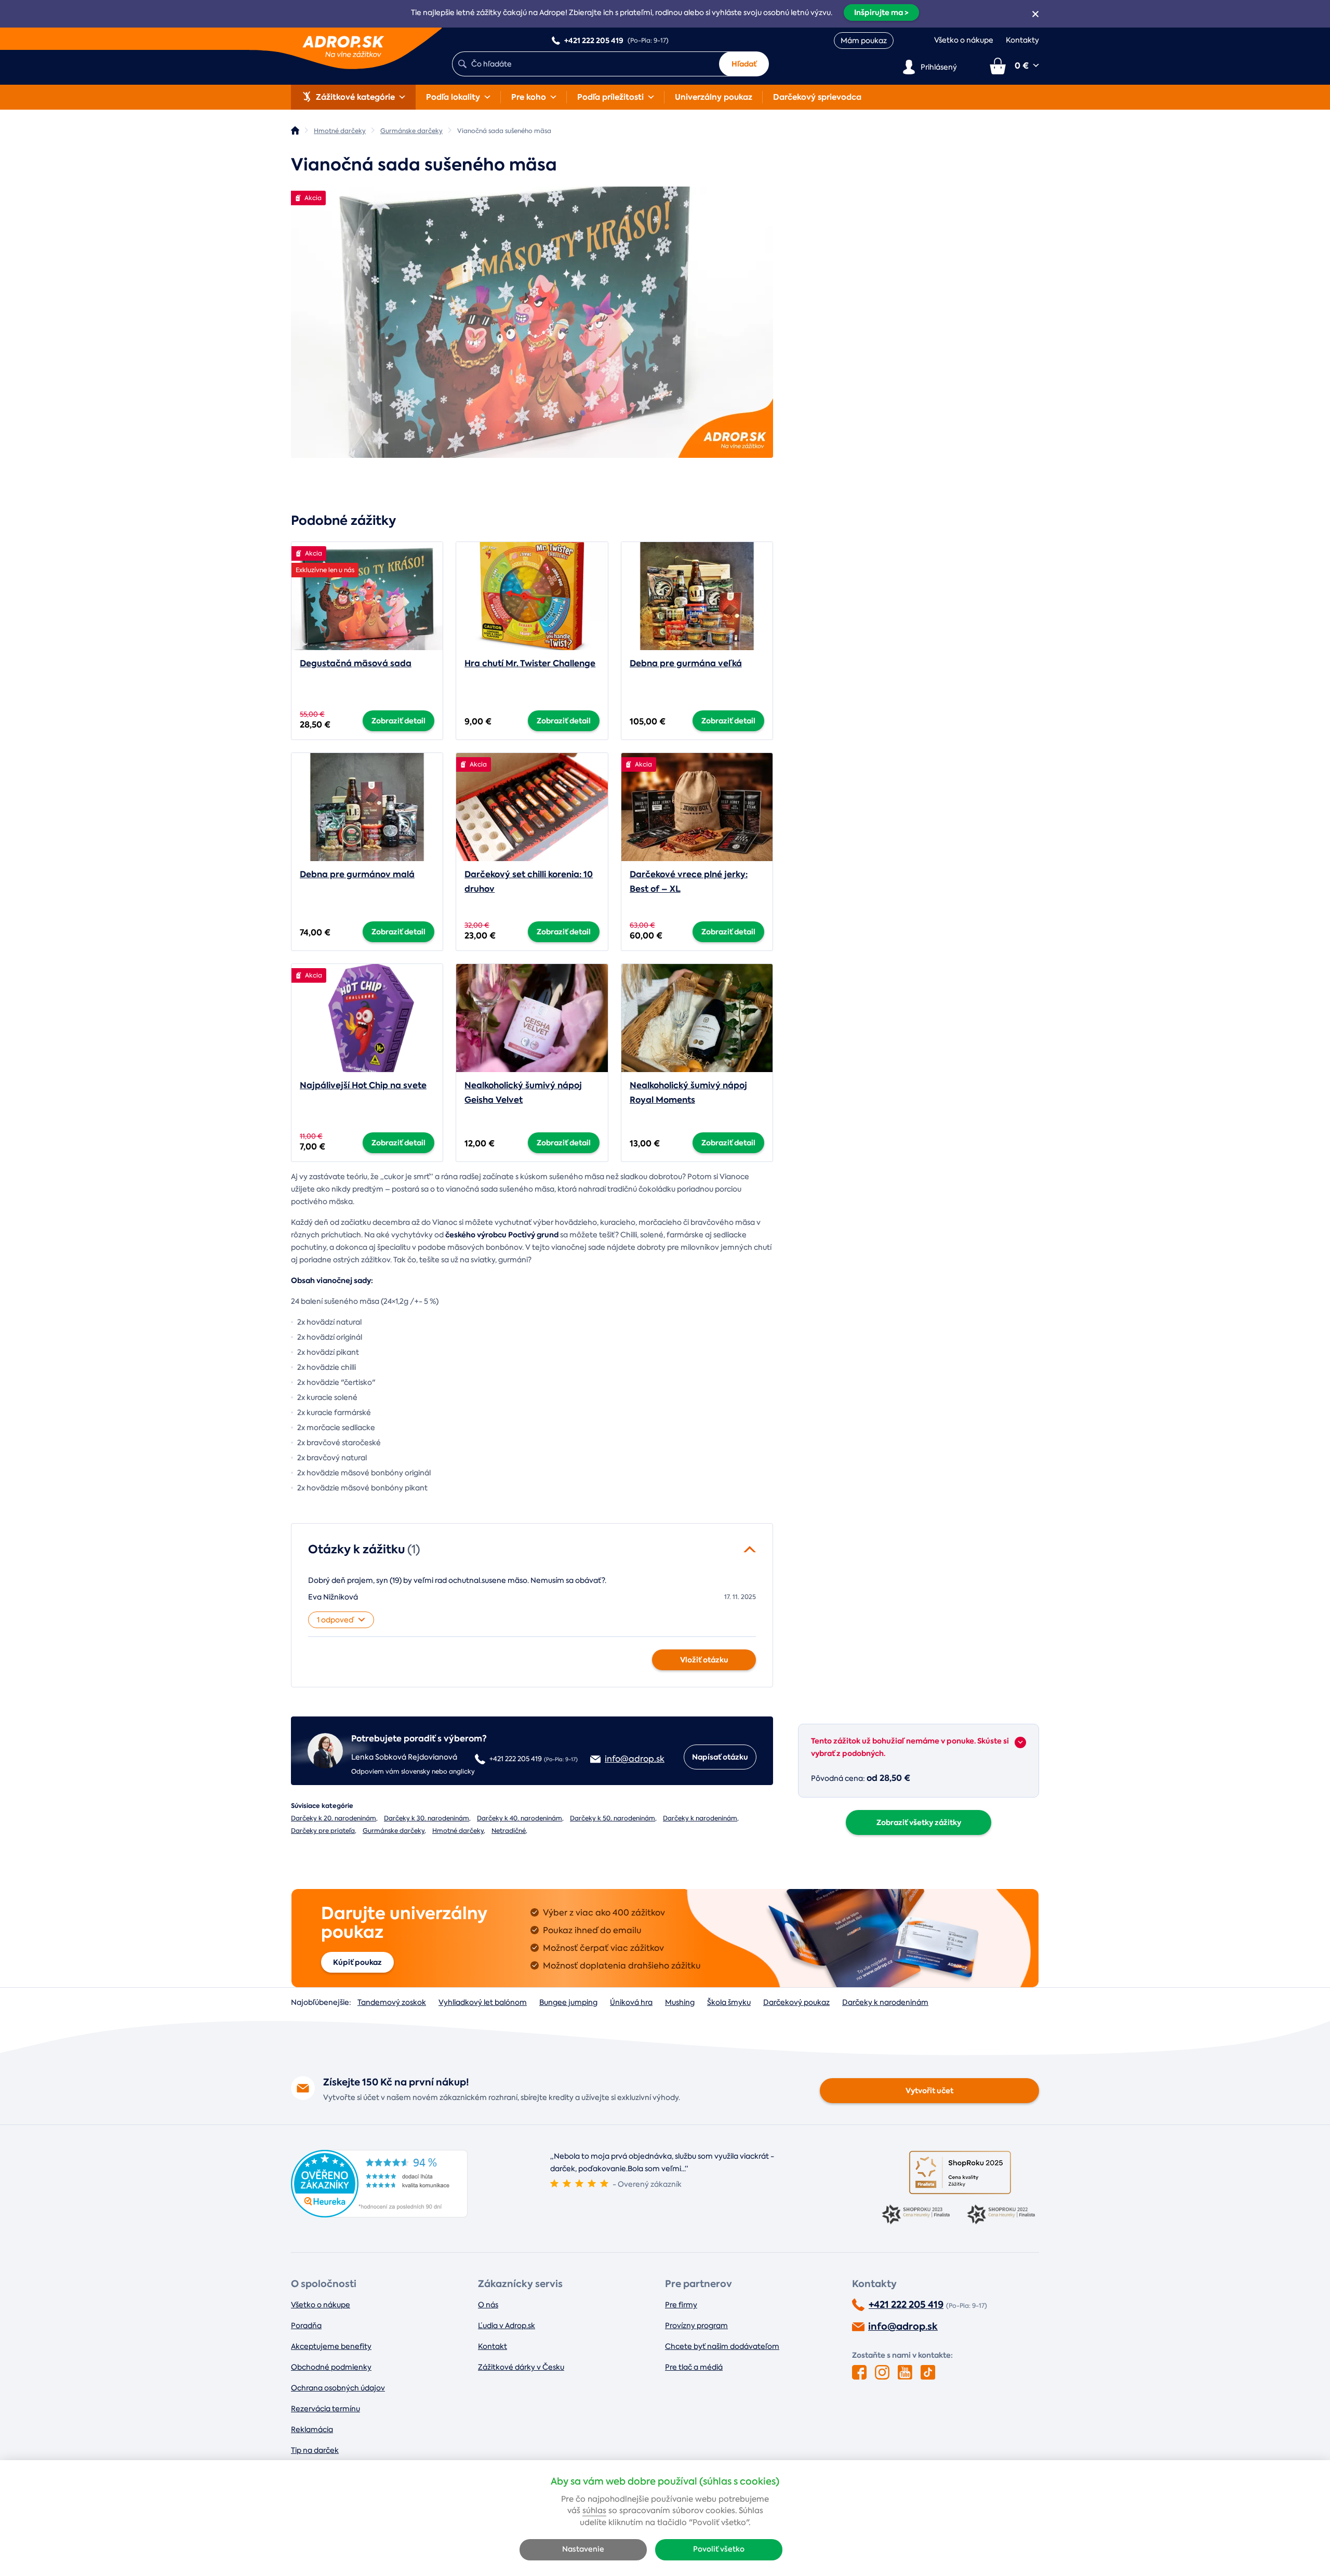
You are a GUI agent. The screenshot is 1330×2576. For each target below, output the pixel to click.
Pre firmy (681, 2305)
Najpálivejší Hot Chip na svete (363, 1085)
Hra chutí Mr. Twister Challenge (530, 663)
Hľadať (744, 64)
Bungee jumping (568, 2002)
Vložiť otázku (704, 1660)
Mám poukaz (864, 41)
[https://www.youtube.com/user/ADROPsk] (905, 2372)
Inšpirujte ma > (881, 12)
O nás (488, 2305)
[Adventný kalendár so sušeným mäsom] (532, 322)
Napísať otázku (720, 1757)
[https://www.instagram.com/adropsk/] (882, 2372)
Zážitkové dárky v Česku (521, 2367)
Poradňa (306, 2326)
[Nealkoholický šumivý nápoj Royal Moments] (697, 1018)
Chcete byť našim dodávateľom (722, 2346)
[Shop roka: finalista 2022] (1003, 2215)
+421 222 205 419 (906, 2305)
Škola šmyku (729, 2002)
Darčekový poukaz (796, 2002)
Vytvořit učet (929, 2091)
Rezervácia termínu (325, 2409)
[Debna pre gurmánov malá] (367, 807)
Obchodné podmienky (331, 2367)
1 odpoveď (335, 1620)
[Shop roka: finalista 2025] (960, 2172)
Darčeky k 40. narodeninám (520, 1818)
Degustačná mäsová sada (356, 663)
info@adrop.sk (903, 2327)
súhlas (594, 2511)
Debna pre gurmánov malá (357, 874)
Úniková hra (631, 2002)
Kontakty (1022, 40)
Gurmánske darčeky (394, 1831)
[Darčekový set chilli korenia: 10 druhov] (532, 807)
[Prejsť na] (1020, 1742)
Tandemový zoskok (392, 2002)
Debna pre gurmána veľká (686, 663)
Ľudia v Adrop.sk (507, 2326)
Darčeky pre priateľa (323, 1831)
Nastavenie (583, 2549)
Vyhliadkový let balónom (483, 2002)
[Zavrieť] (1035, 14)
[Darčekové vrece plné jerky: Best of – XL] (697, 807)
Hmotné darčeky (458, 1831)
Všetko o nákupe (964, 40)
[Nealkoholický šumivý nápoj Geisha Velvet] (532, 1018)
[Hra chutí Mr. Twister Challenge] (532, 596)
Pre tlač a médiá (694, 2367)
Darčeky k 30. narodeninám (427, 1818)
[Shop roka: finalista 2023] (917, 2215)
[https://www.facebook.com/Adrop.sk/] (859, 2372)
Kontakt (493, 2346)
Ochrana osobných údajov (338, 2388)
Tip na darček (315, 2450)
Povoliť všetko (719, 2549)
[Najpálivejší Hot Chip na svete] (367, 1018)
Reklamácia (312, 2429)
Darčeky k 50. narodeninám (613, 1818)
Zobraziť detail (398, 721)
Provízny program (696, 2326)
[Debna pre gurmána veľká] (697, 596)
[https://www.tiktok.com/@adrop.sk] (928, 2372)
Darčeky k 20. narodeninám (334, 1818)
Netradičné (509, 1831)
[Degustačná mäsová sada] (367, 596)
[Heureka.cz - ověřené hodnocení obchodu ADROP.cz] (379, 2215)
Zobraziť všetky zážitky (919, 1822)
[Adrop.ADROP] (295, 130)
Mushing (680, 2002)
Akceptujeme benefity (331, 2346)
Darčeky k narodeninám (700, 1818)
